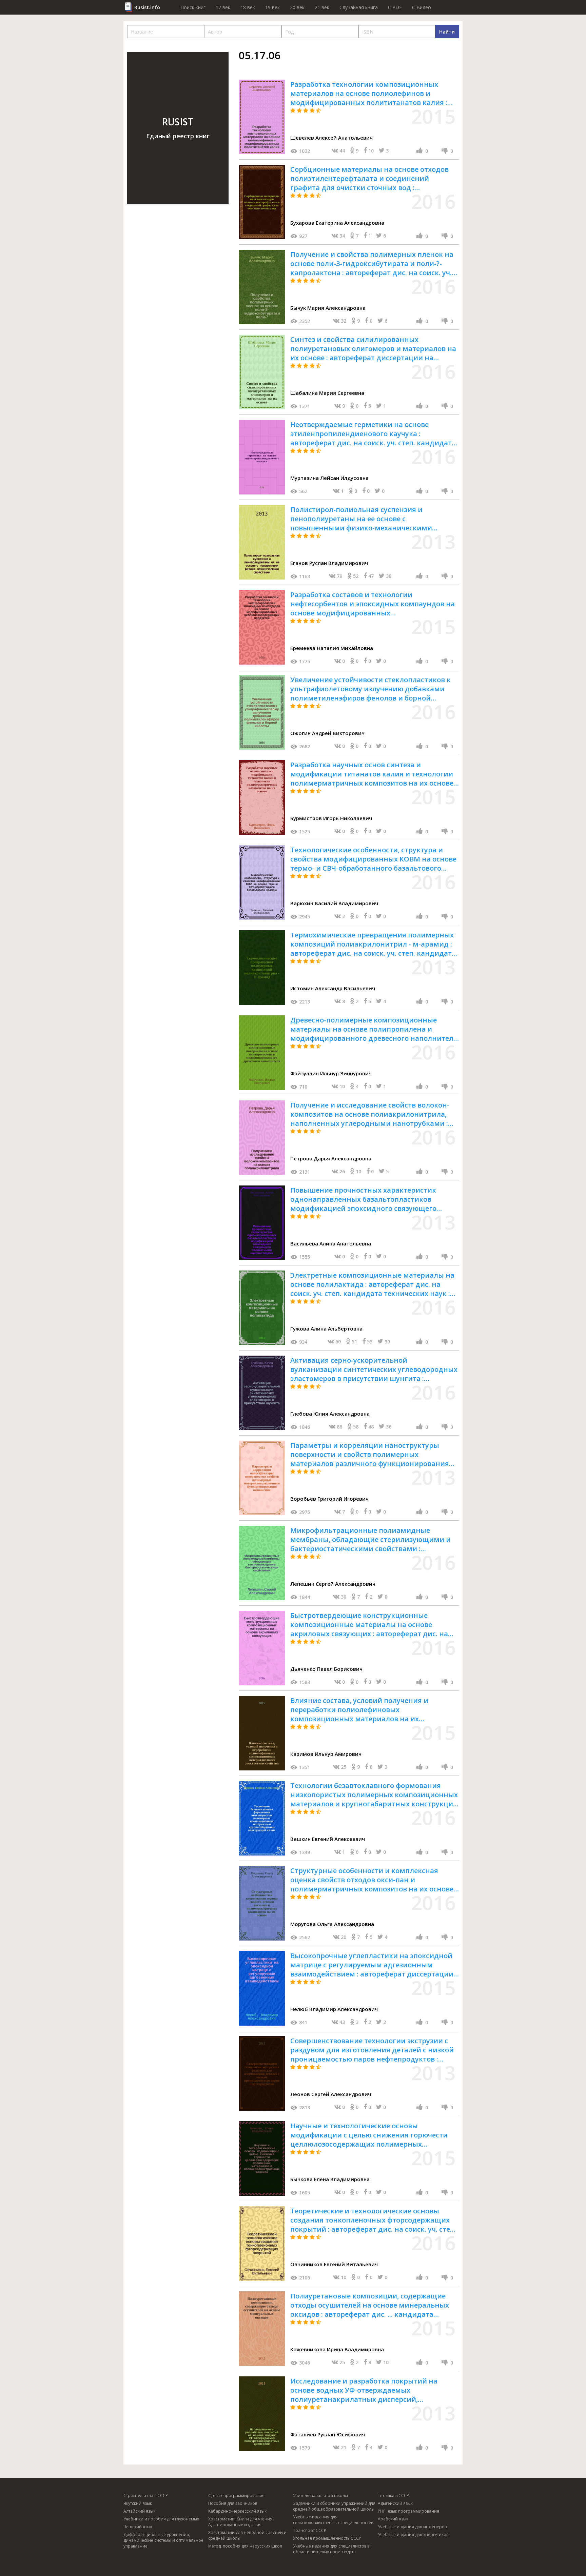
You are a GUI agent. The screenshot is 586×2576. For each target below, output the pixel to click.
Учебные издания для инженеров (412, 2527)
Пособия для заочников (233, 2503)
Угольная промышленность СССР (327, 2538)
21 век (322, 7)
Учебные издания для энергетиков (413, 2534)
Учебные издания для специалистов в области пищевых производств (331, 2549)
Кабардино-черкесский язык (237, 2511)
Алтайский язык (139, 2511)
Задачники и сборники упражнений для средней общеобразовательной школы (334, 2506)
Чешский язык (138, 2527)
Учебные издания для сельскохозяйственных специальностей (333, 2520)
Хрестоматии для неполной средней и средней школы (247, 2535)
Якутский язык (138, 2503)
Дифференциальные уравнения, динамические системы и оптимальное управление (163, 2540)
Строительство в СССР (146, 2496)
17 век (223, 7)
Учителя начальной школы (320, 2496)
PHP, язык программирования (408, 2511)
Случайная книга (359, 7)
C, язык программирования (236, 2496)
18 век (248, 7)
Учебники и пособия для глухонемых (161, 2519)
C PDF (395, 7)
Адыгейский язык (395, 2503)
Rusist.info (147, 7)
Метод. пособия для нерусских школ (245, 2546)
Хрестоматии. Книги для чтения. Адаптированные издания (241, 2522)
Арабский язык (393, 2519)
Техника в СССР (393, 2496)
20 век (297, 7)
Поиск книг (193, 7)
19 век (272, 7)
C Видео (422, 7)
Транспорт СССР (310, 2530)
